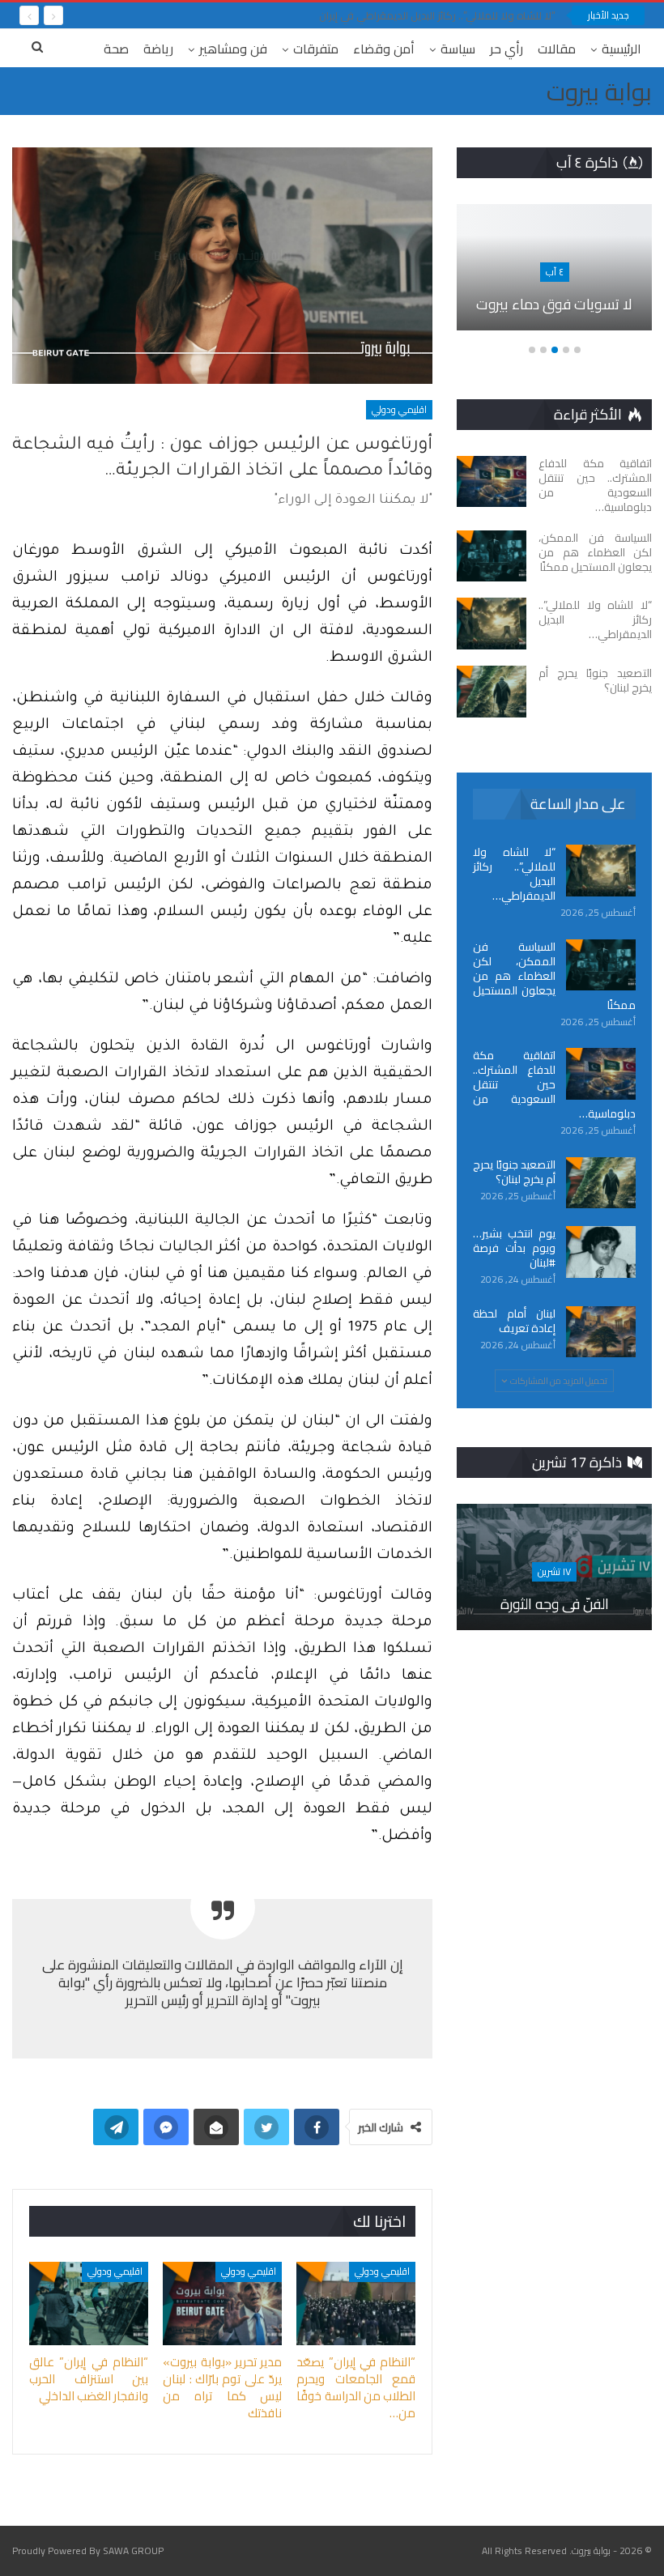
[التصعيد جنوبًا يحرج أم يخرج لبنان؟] (492, 692)
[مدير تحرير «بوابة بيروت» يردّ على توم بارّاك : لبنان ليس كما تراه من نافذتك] (222, 2303)
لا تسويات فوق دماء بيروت (554, 304)
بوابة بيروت (599, 92)
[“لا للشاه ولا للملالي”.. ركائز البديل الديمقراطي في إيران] (492, 624)
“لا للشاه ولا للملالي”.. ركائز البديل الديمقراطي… (514, 874)
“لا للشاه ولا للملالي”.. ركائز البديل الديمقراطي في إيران (437, 15)
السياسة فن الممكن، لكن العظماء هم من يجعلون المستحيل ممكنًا (554, 976)
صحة (116, 49)
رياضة (158, 49)
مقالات (557, 49)
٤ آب (555, 272)
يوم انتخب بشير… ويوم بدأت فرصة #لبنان (514, 1248)
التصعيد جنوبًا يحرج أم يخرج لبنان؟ (514, 1172)
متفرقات (316, 49)
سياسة (458, 49)
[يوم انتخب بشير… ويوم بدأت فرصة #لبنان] (601, 1252)
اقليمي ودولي (399, 409)
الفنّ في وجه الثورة (555, 1604)
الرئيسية (621, 49)
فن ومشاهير (233, 49)
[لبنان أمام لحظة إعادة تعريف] (601, 1332)
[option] (554, 276)
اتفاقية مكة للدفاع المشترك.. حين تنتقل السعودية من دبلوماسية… (554, 1084)
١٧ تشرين (554, 1571)
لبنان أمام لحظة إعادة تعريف (514, 1321)
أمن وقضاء (384, 49)
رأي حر (507, 49)
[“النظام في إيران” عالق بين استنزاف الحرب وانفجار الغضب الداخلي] (89, 2303)
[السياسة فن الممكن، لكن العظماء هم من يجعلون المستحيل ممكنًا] (492, 556)
